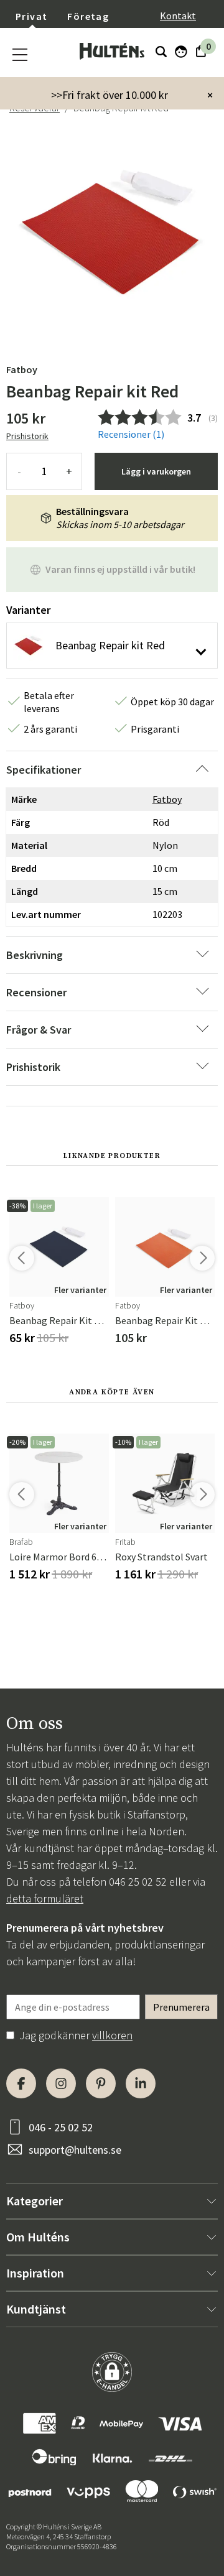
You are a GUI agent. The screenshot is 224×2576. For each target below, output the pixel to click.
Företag (88, 16)
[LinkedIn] (141, 2083)
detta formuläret (45, 1898)
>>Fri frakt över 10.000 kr (110, 95)
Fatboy (22, 369)
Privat (31, 16)
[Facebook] (21, 2083)
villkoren (112, 2035)
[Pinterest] (101, 2083)
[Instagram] (61, 2083)
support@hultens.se (75, 2150)
